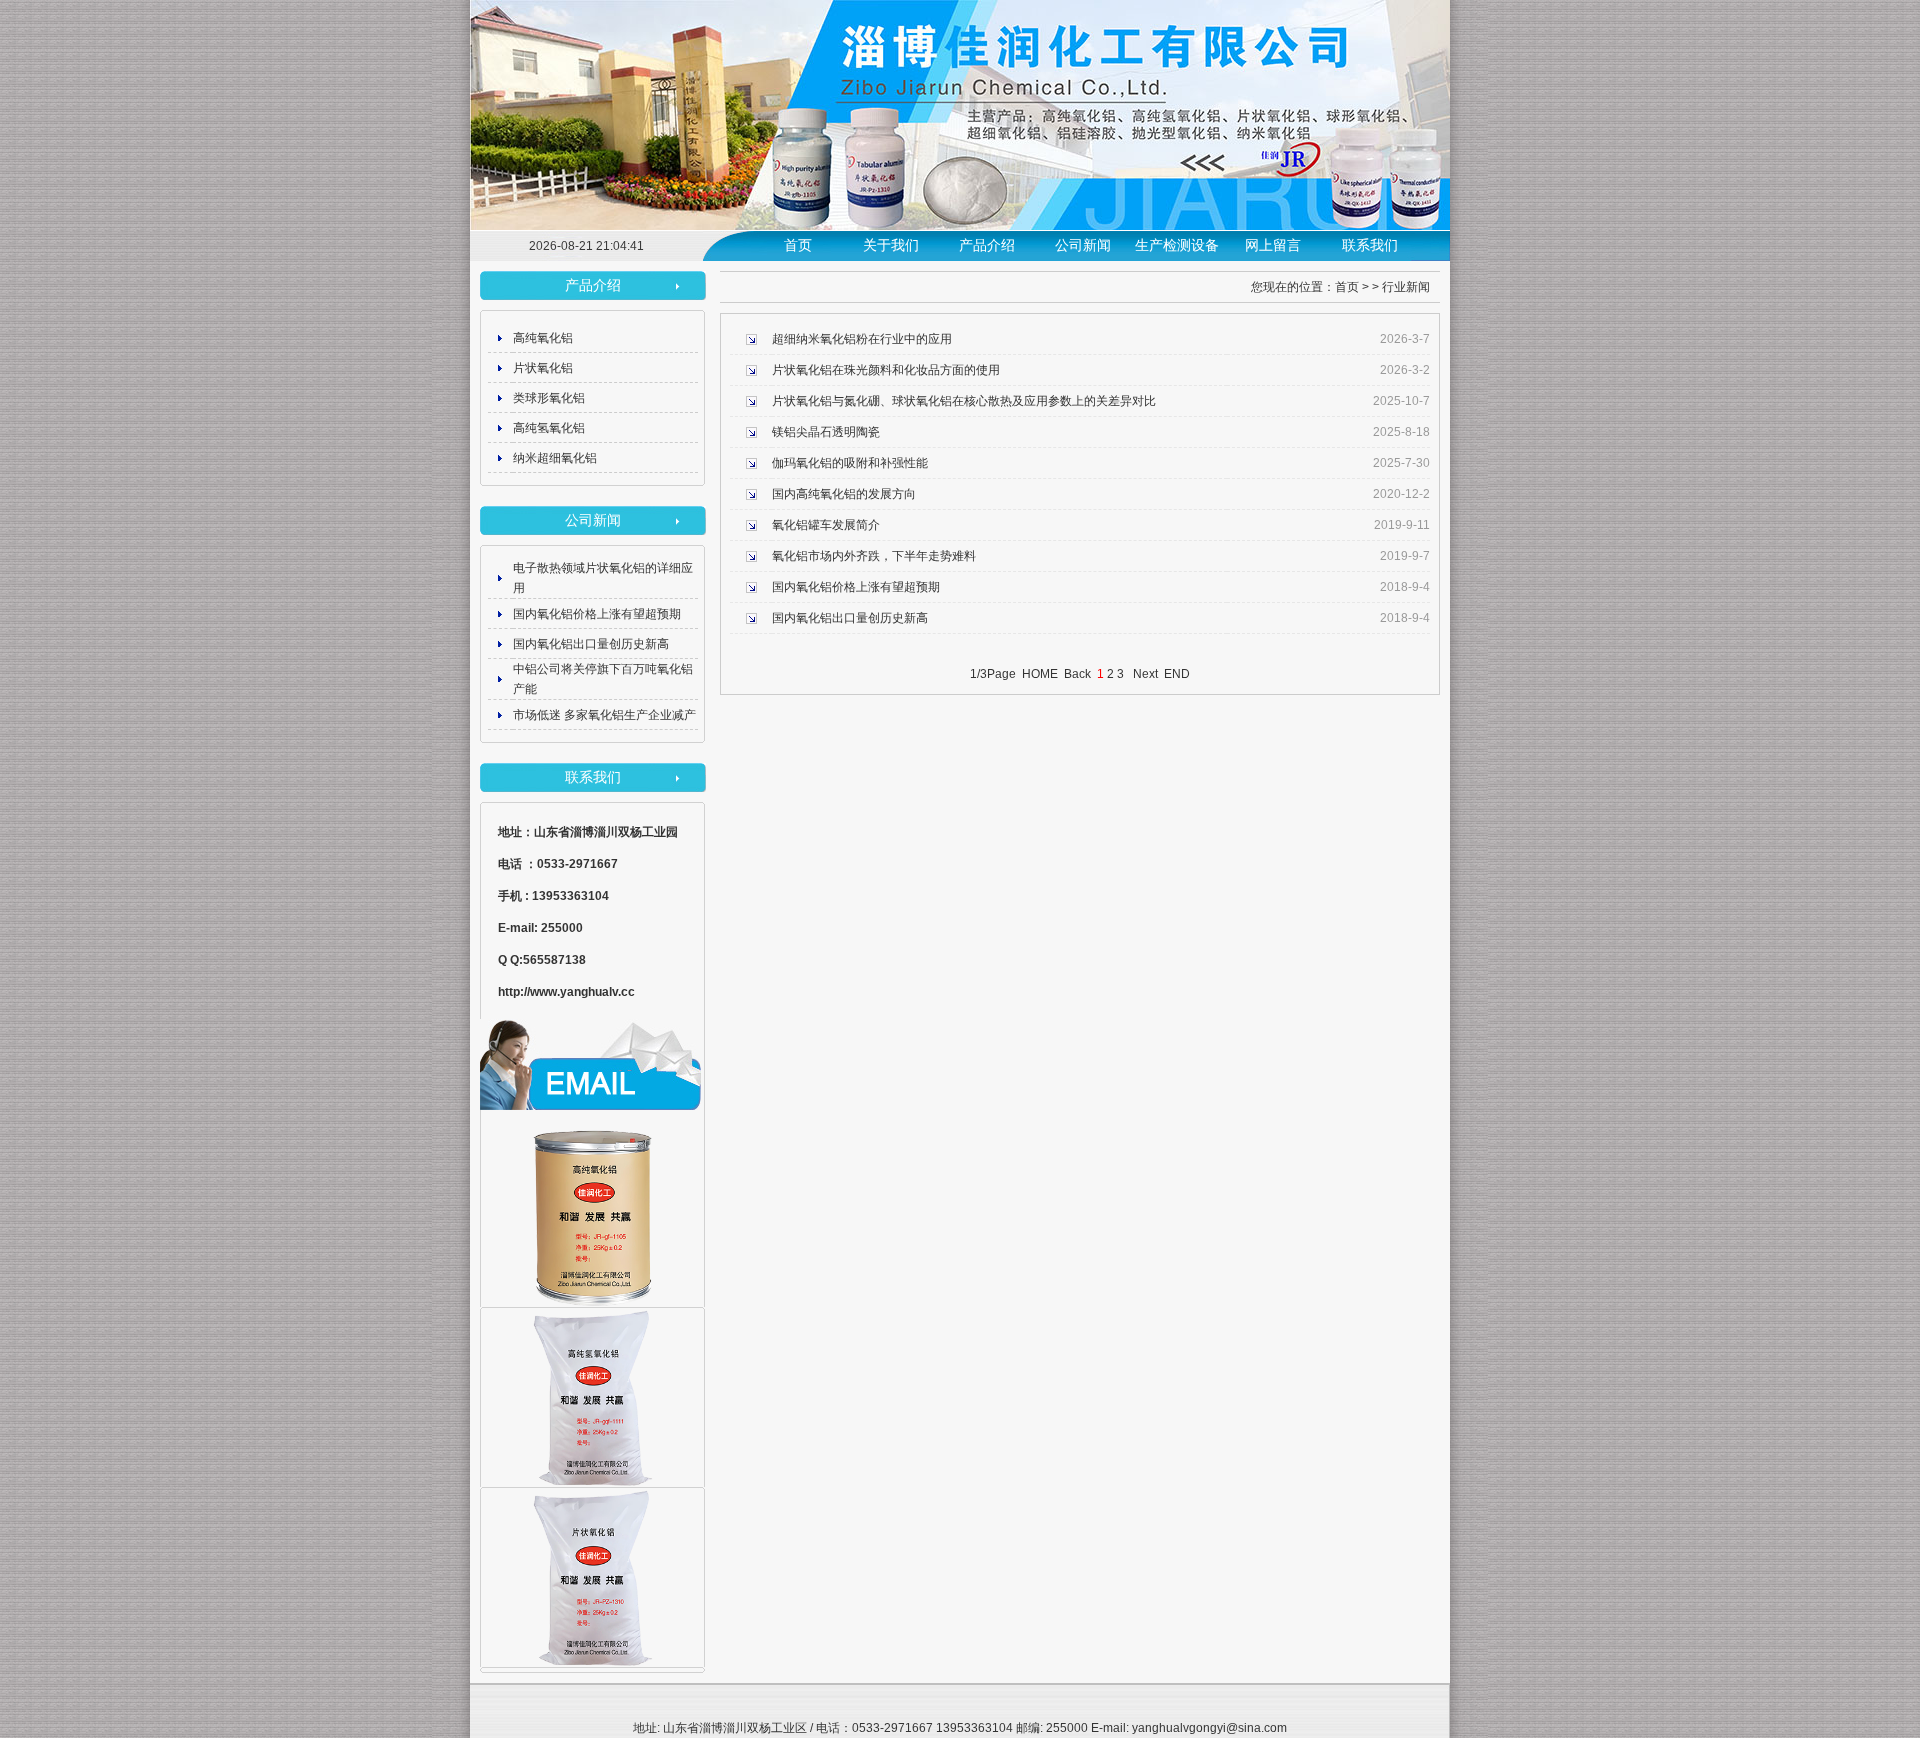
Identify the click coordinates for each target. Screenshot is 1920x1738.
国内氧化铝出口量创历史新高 (591, 644)
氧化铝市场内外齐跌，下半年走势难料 (874, 556)
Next (1145, 674)
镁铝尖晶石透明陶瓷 (826, 432)
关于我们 (891, 245)
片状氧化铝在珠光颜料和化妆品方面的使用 (886, 370)
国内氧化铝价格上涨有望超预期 (597, 614)
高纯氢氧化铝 (549, 428)
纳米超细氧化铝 (555, 458)
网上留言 (1273, 245)
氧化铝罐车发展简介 (826, 525)
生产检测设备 (1177, 245)
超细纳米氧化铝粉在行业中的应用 (862, 339)
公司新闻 (1083, 245)
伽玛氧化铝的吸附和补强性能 (850, 463)
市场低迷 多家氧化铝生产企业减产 (604, 715)
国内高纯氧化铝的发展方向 (844, 494)
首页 (798, 245)
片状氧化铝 (543, 368)
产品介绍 (987, 245)
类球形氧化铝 (549, 398)
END (1177, 674)
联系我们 (1370, 245)
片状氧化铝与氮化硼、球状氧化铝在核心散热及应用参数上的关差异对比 (964, 401)
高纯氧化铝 (543, 338)
